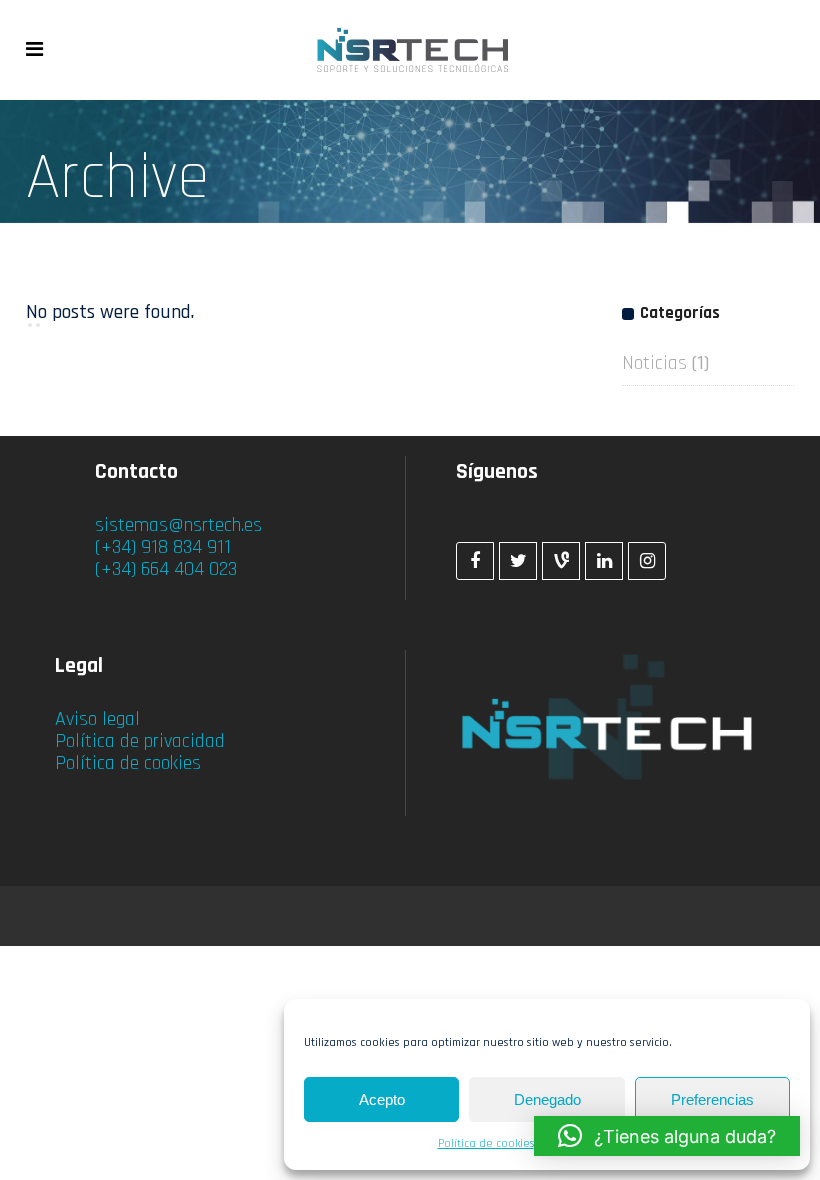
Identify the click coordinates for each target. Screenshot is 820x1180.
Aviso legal (97, 719)
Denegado (547, 1099)
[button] (667, 1136)
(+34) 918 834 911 (163, 547)
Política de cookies (486, 1143)
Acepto (382, 1099)
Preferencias (712, 1099)
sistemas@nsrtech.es (178, 525)
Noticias (654, 363)
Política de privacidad (140, 741)
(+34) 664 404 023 (166, 569)
